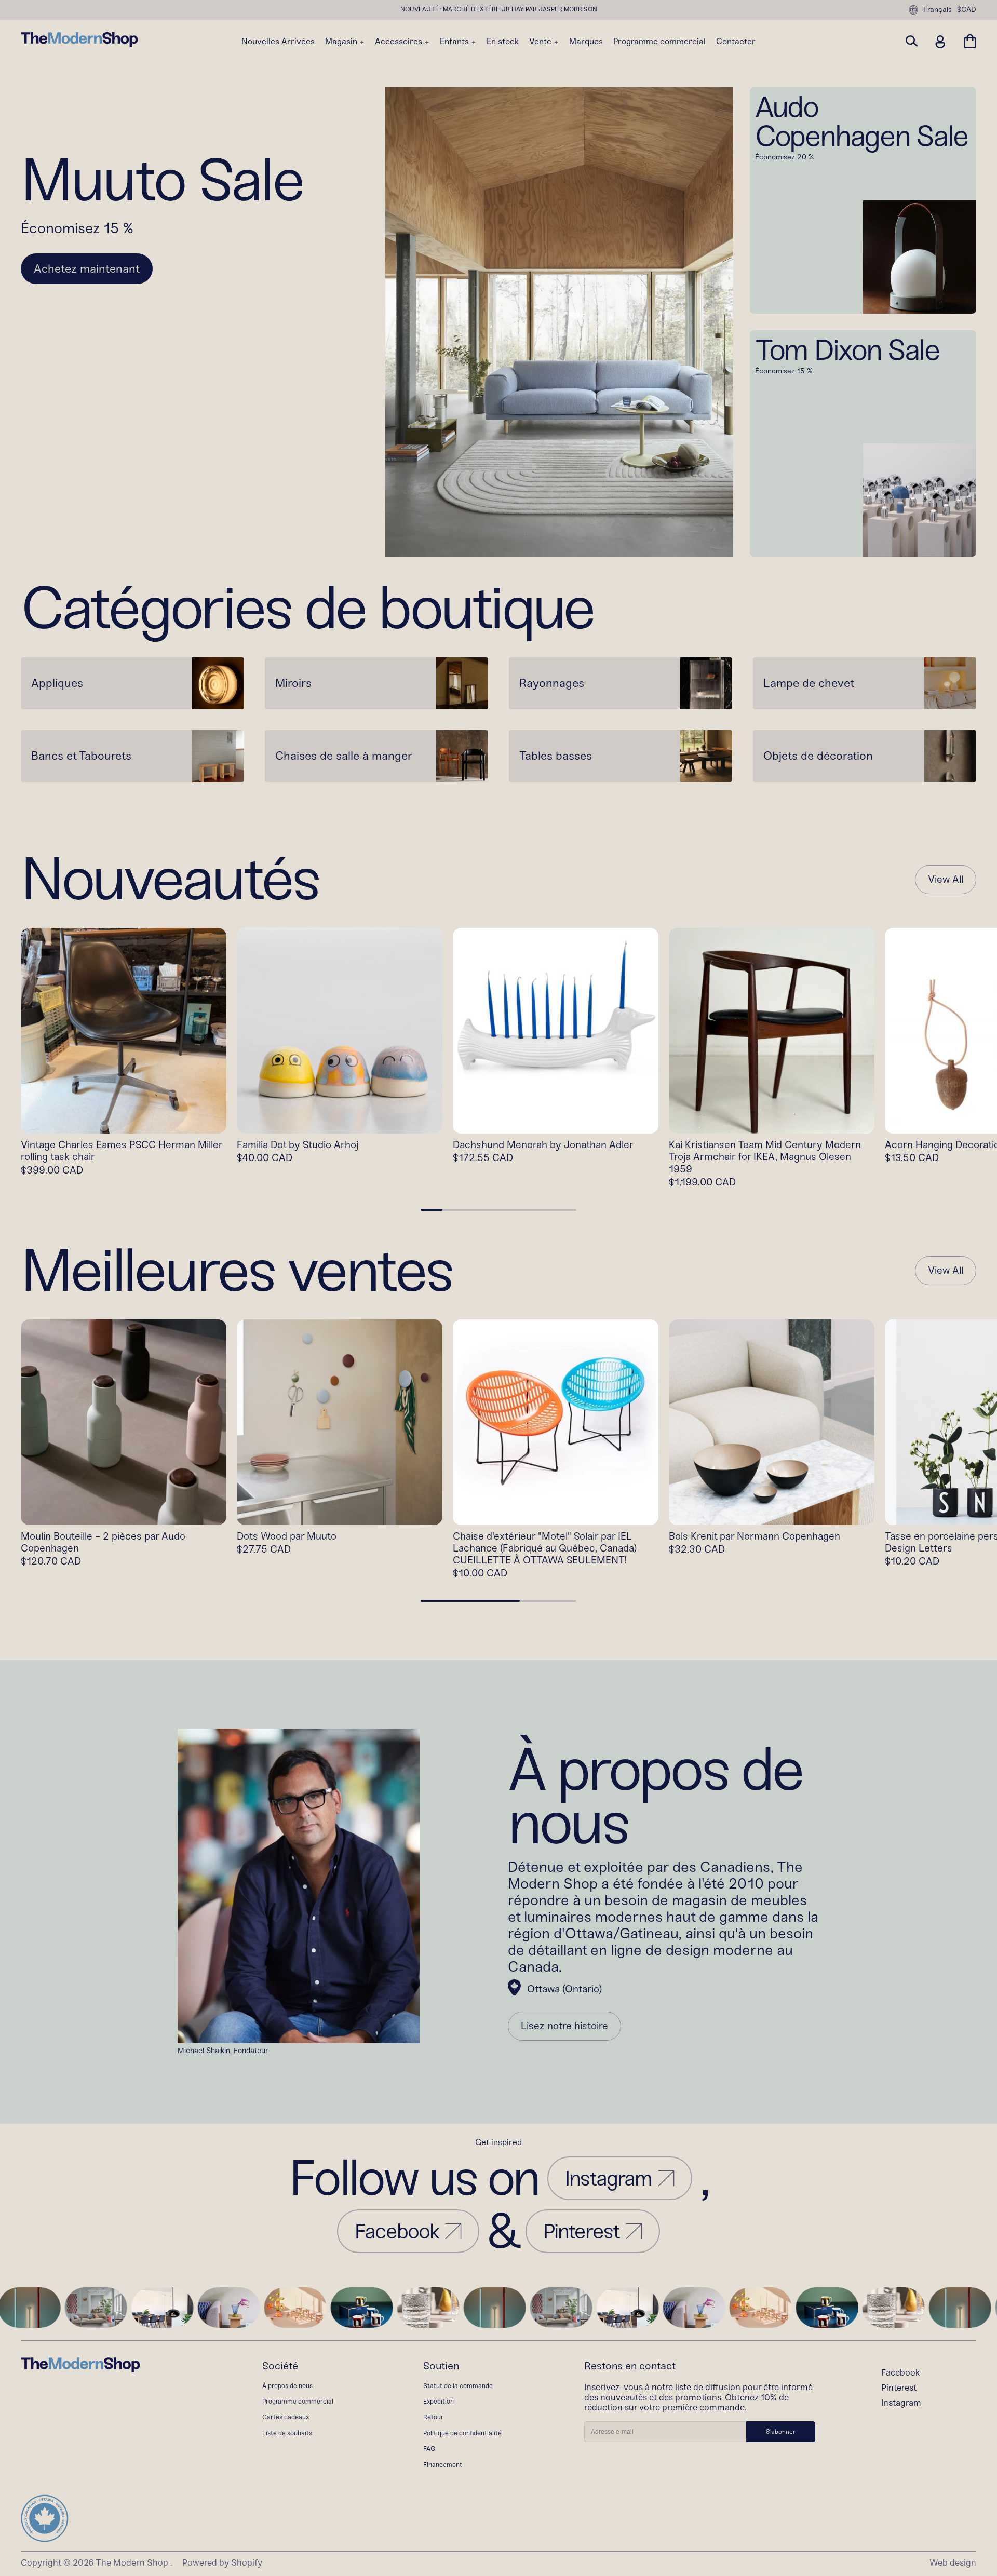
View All (946, 880)
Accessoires (400, 42)
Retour (433, 2417)
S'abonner (781, 2432)
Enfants (455, 42)
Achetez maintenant (87, 269)
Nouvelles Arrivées (278, 42)
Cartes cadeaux (286, 2417)
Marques (586, 42)
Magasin (342, 42)
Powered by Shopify (222, 2562)
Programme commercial (659, 42)
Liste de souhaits (287, 2433)
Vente (541, 42)
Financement (443, 2465)
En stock (503, 42)
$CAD (967, 10)
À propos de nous (287, 2386)
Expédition (439, 2401)
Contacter (736, 42)
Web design (953, 2562)
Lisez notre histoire (564, 2026)
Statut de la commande (458, 2386)
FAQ (429, 2449)
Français (938, 10)
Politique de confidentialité (462, 2433)
